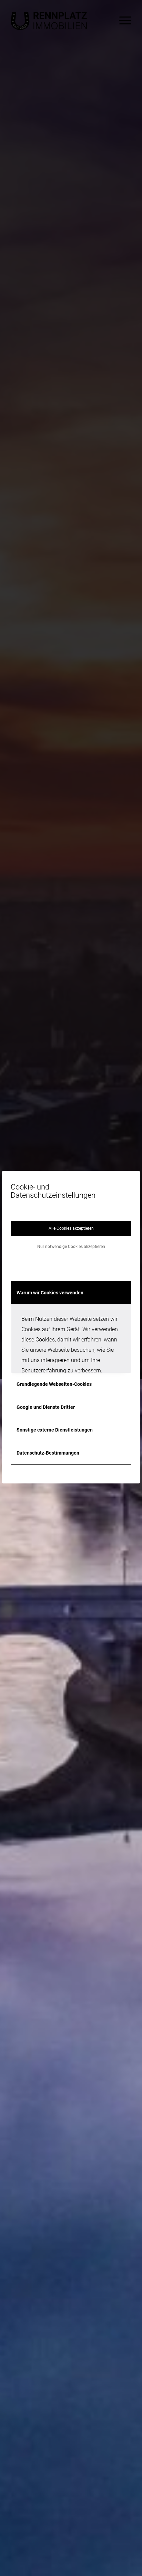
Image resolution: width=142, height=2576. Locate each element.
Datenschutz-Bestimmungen (48, 1453)
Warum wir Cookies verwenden (50, 1293)
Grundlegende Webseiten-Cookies (54, 1384)
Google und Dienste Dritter (46, 1407)
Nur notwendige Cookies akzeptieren (71, 1247)
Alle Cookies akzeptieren (71, 1228)
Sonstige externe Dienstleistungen (55, 1430)
